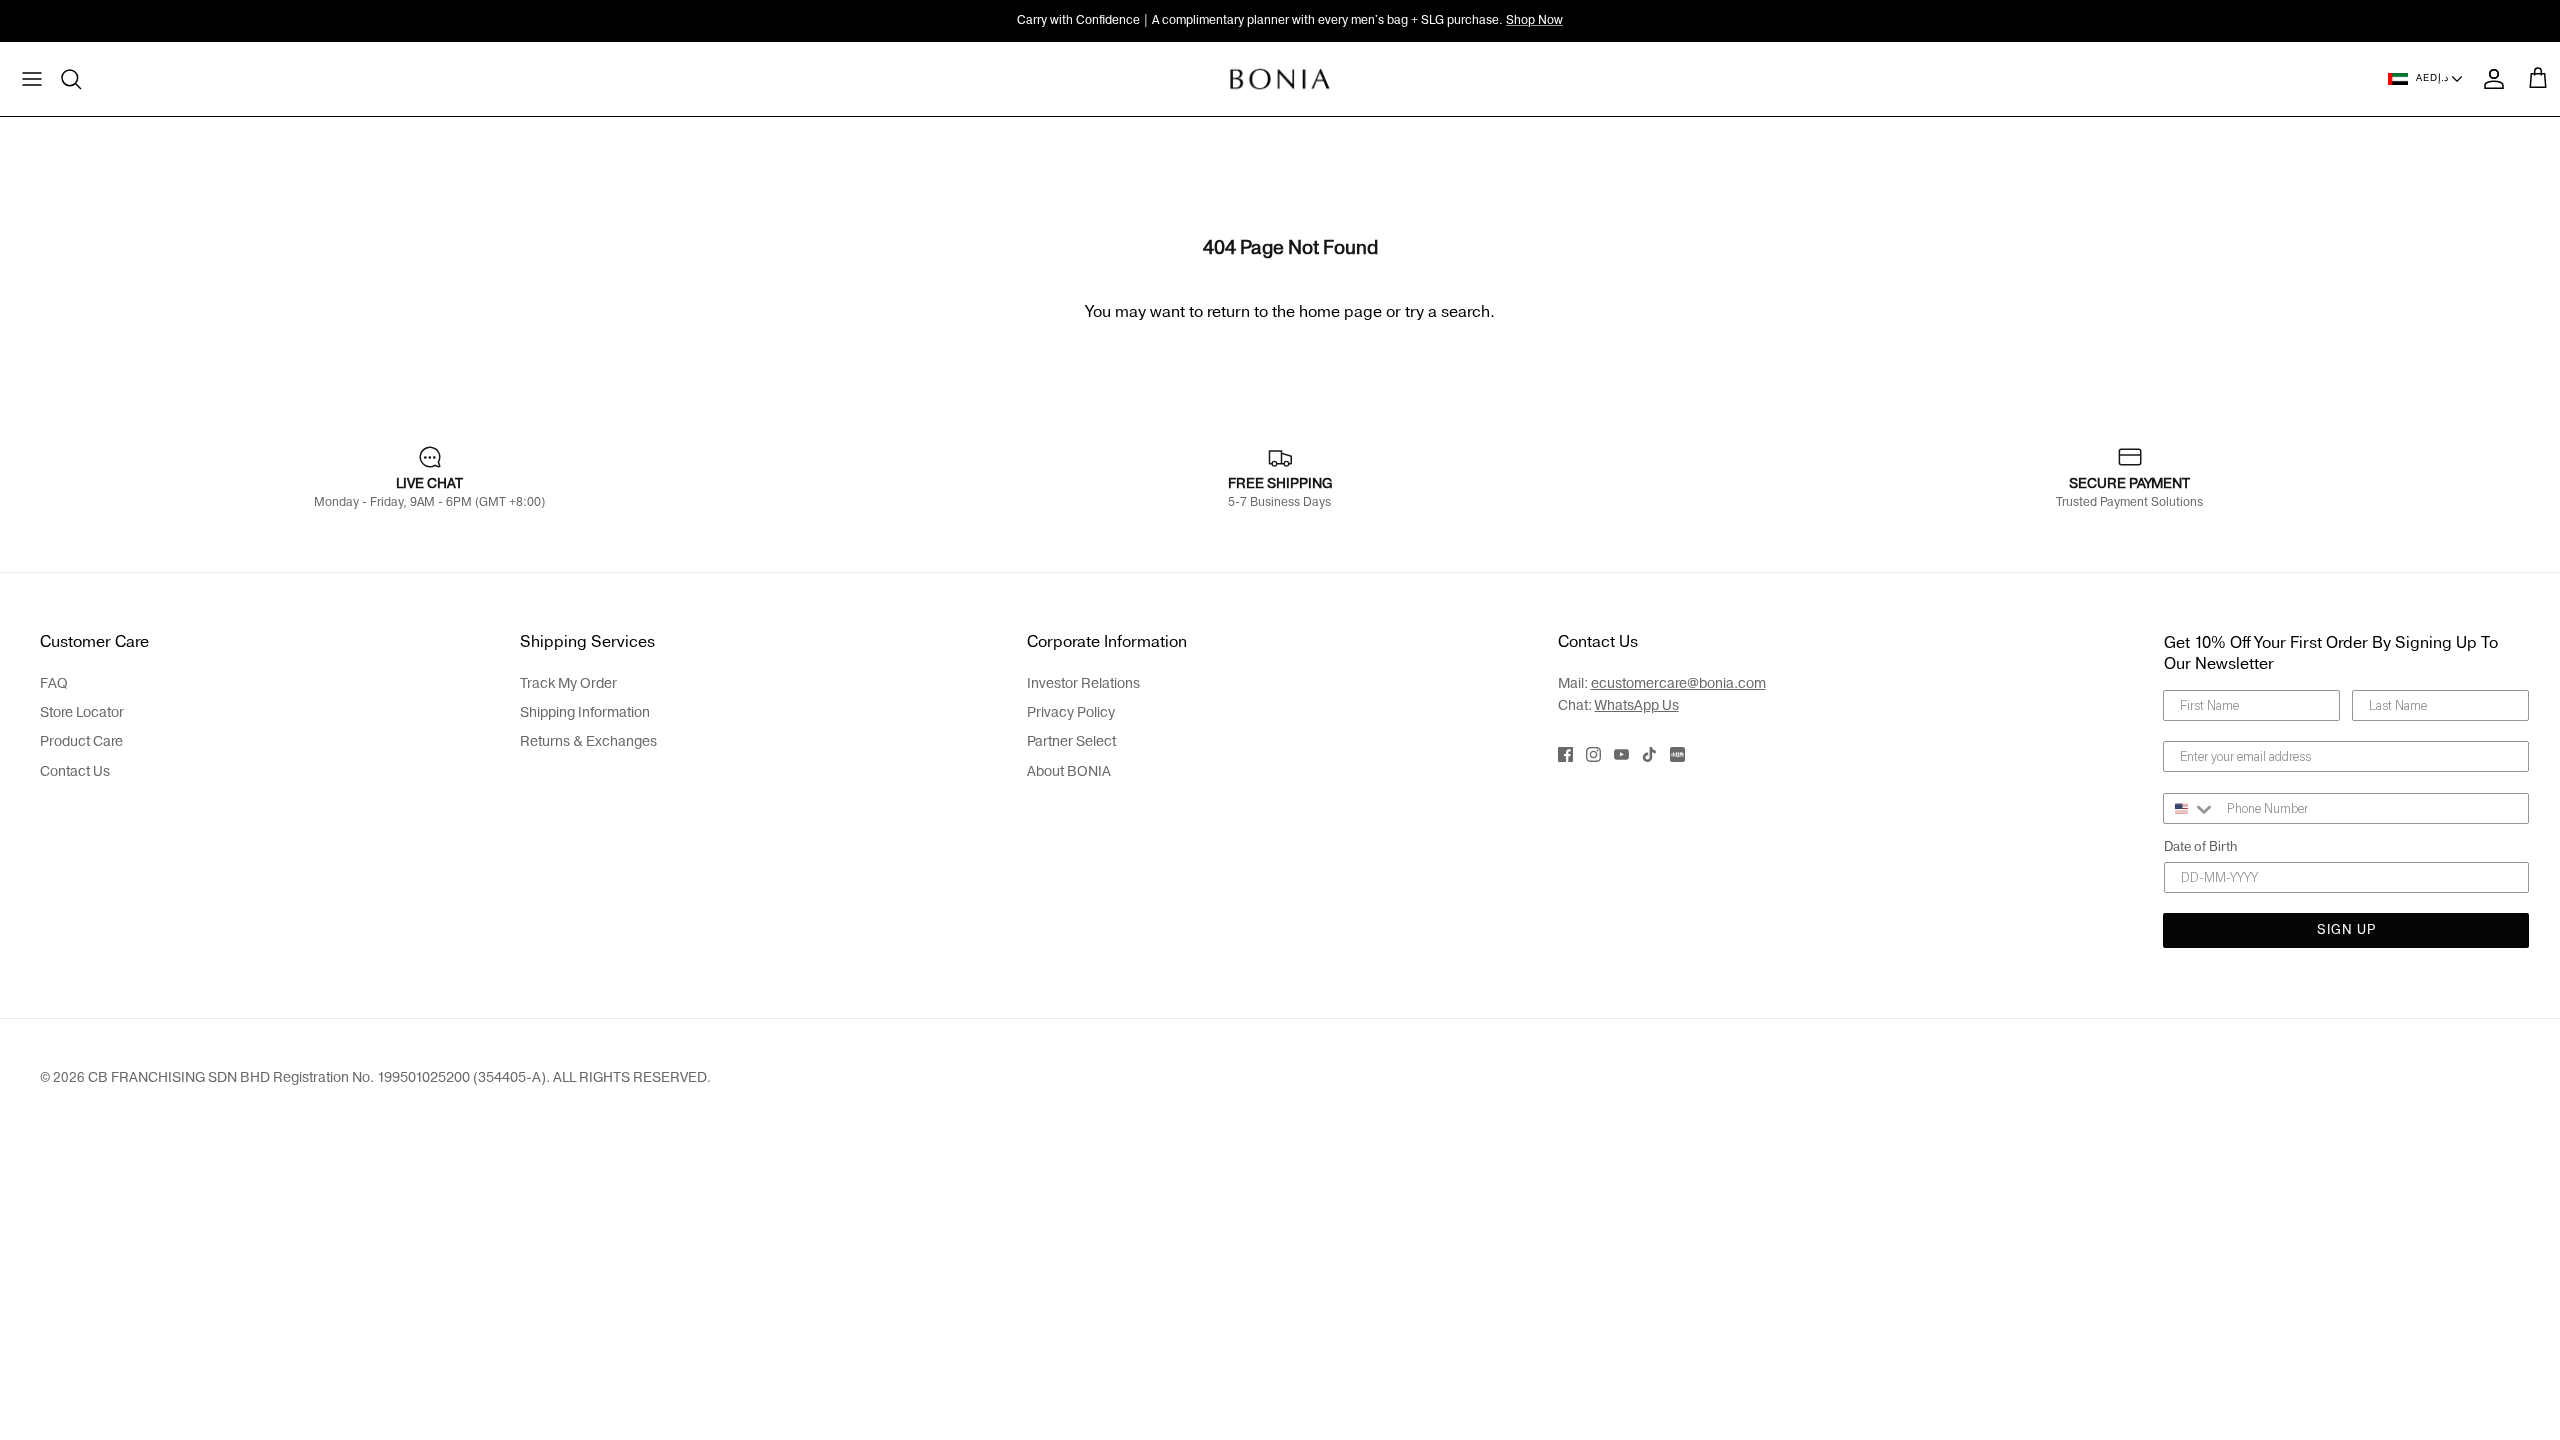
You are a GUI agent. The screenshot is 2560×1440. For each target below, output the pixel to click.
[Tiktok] (1649, 754)
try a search (1447, 312)
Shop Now (1534, 20)
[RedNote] (1677, 754)
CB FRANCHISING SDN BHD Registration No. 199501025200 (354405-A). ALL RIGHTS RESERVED (397, 1077)
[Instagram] (1593, 754)
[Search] (72, 79)
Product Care (81, 741)
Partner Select (1071, 741)
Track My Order (568, 683)
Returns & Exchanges (588, 741)
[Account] (2490, 79)
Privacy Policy (1071, 712)
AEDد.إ (2432, 78)
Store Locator (82, 712)
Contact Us (75, 771)
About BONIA (1069, 771)
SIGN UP (2346, 930)
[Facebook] (1565, 754)
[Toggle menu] (32, 79)
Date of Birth (2200, 847)
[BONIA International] (1280, 78)
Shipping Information (585, 712)
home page (1340, 312)
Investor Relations (1083, 683)
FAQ (54, 683)
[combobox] (2190, 808)
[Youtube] (1621, 754)
